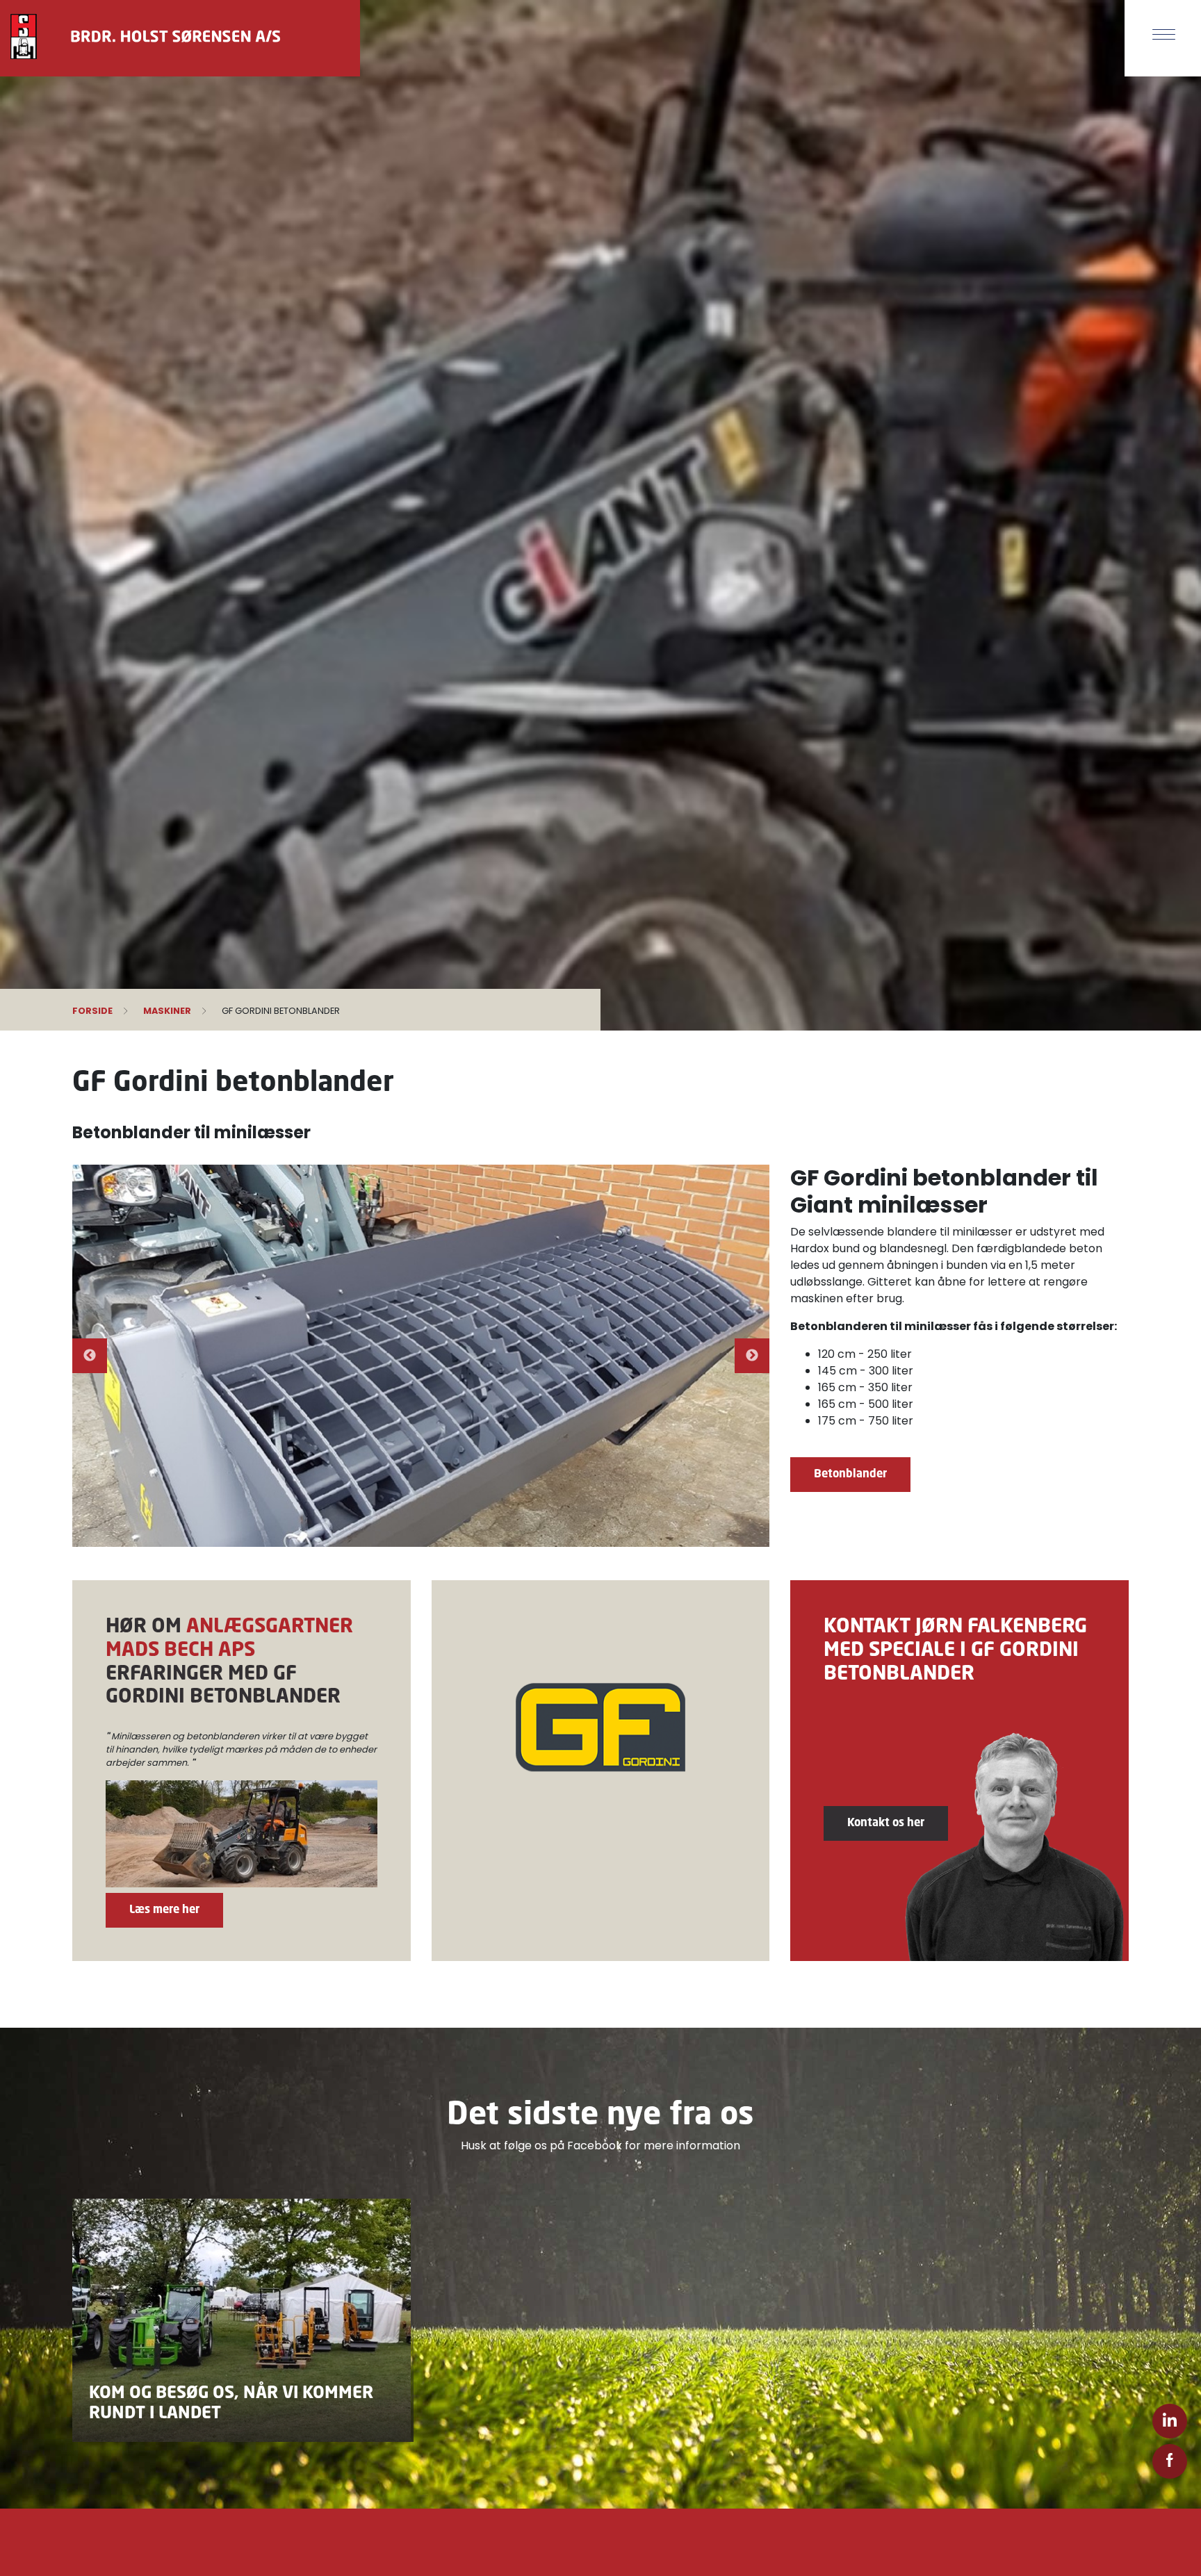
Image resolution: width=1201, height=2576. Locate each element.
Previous (90, 1356)
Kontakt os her (886, 1822)
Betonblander (850, 1473)
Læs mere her (164, 1909)
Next (752, 1356)
